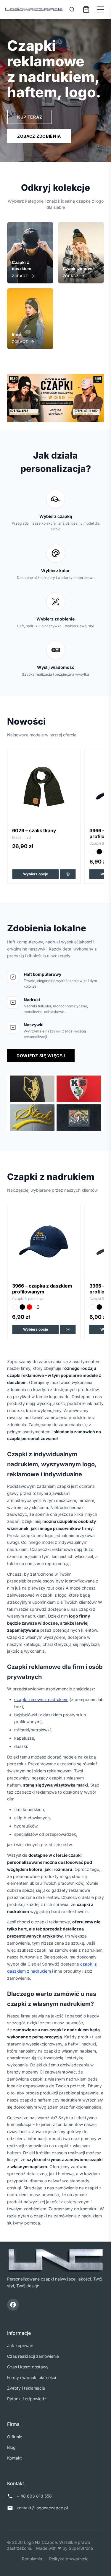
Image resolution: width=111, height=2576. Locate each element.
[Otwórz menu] (100, 9)
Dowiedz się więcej (41, 1056)
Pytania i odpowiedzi (27, 2399)
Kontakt (15, 2458)
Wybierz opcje (36, 874)
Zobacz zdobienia (39, 136)
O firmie (15, 2437)
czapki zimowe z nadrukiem (41, 1699)
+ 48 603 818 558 (34, 2496)
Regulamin (32, 2559)
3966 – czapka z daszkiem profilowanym (42, 833)
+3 (37, 852)
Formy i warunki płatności (32, 2377)
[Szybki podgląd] (68, 874)
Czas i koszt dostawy (28, 2367)
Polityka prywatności (69, 2559)
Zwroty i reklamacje (26, 2388)
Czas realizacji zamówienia (33, 2356)
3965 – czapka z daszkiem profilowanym (42, 1289)
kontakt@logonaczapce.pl (42, 2508)
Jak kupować (20, 2346)
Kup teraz (30, 117)
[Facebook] (13, 2305)
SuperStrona (81, 2548)
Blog (11, 2447)
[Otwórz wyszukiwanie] (72, 9)
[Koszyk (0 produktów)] (86, 9)
